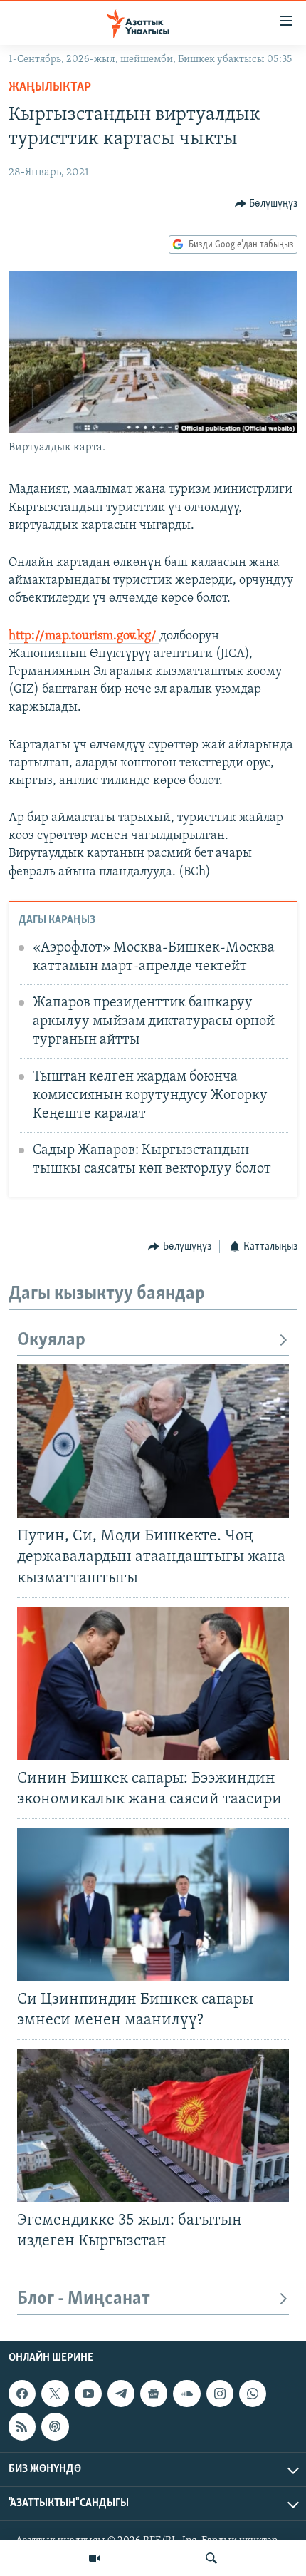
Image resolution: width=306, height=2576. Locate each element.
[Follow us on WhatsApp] (253, 2394)
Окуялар (51, 1340)
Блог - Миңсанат (84, 2299)
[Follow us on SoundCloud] (186, 2394)
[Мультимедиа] (95, 2558)
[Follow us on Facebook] (22, 2394)
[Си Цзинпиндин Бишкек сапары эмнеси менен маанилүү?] (153, 1904)
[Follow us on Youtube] (88, 2394)
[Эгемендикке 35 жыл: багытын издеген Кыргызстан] (153, 2125)
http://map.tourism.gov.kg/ (84, 637)
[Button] (267, 204)
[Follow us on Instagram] (220, 2394)
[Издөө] (211, 2558)
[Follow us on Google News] (154, 2394)
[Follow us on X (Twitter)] (55, 2394)
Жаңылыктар (50, 88)
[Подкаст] (55, 2426)
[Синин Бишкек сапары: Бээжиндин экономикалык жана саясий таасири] (153, 1683)
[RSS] (22, 2426)
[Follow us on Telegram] (121, 2394)
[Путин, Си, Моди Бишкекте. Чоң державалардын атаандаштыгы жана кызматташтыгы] (153, 1441)
